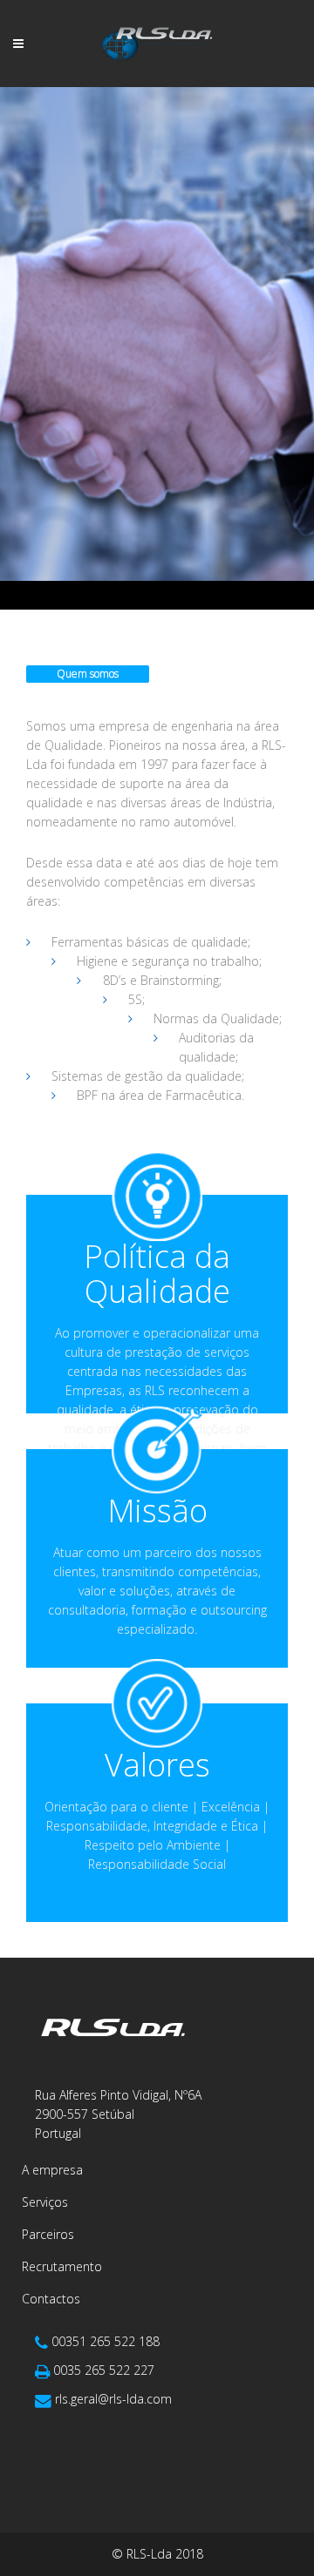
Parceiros (48, 2234)
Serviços (45, 2202)
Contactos (51, 2299)
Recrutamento (62, 2266)
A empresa (52, 2170)
